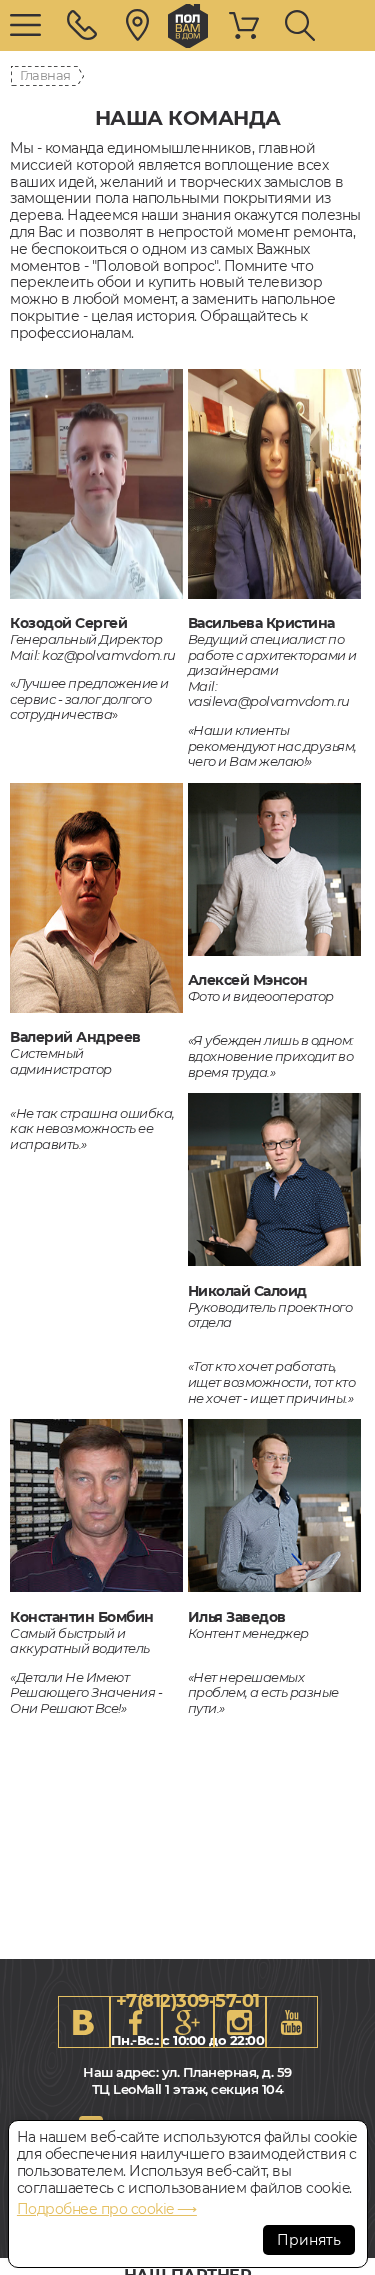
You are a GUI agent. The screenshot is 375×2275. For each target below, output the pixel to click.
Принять (309, 2240)
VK (84, 2022)
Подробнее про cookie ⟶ (107, 2209)
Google (188, 2022)
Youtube (292, 2022)
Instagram (240, 2022)
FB (136, 2022)
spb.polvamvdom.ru (188, 26)
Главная (45, 75)
